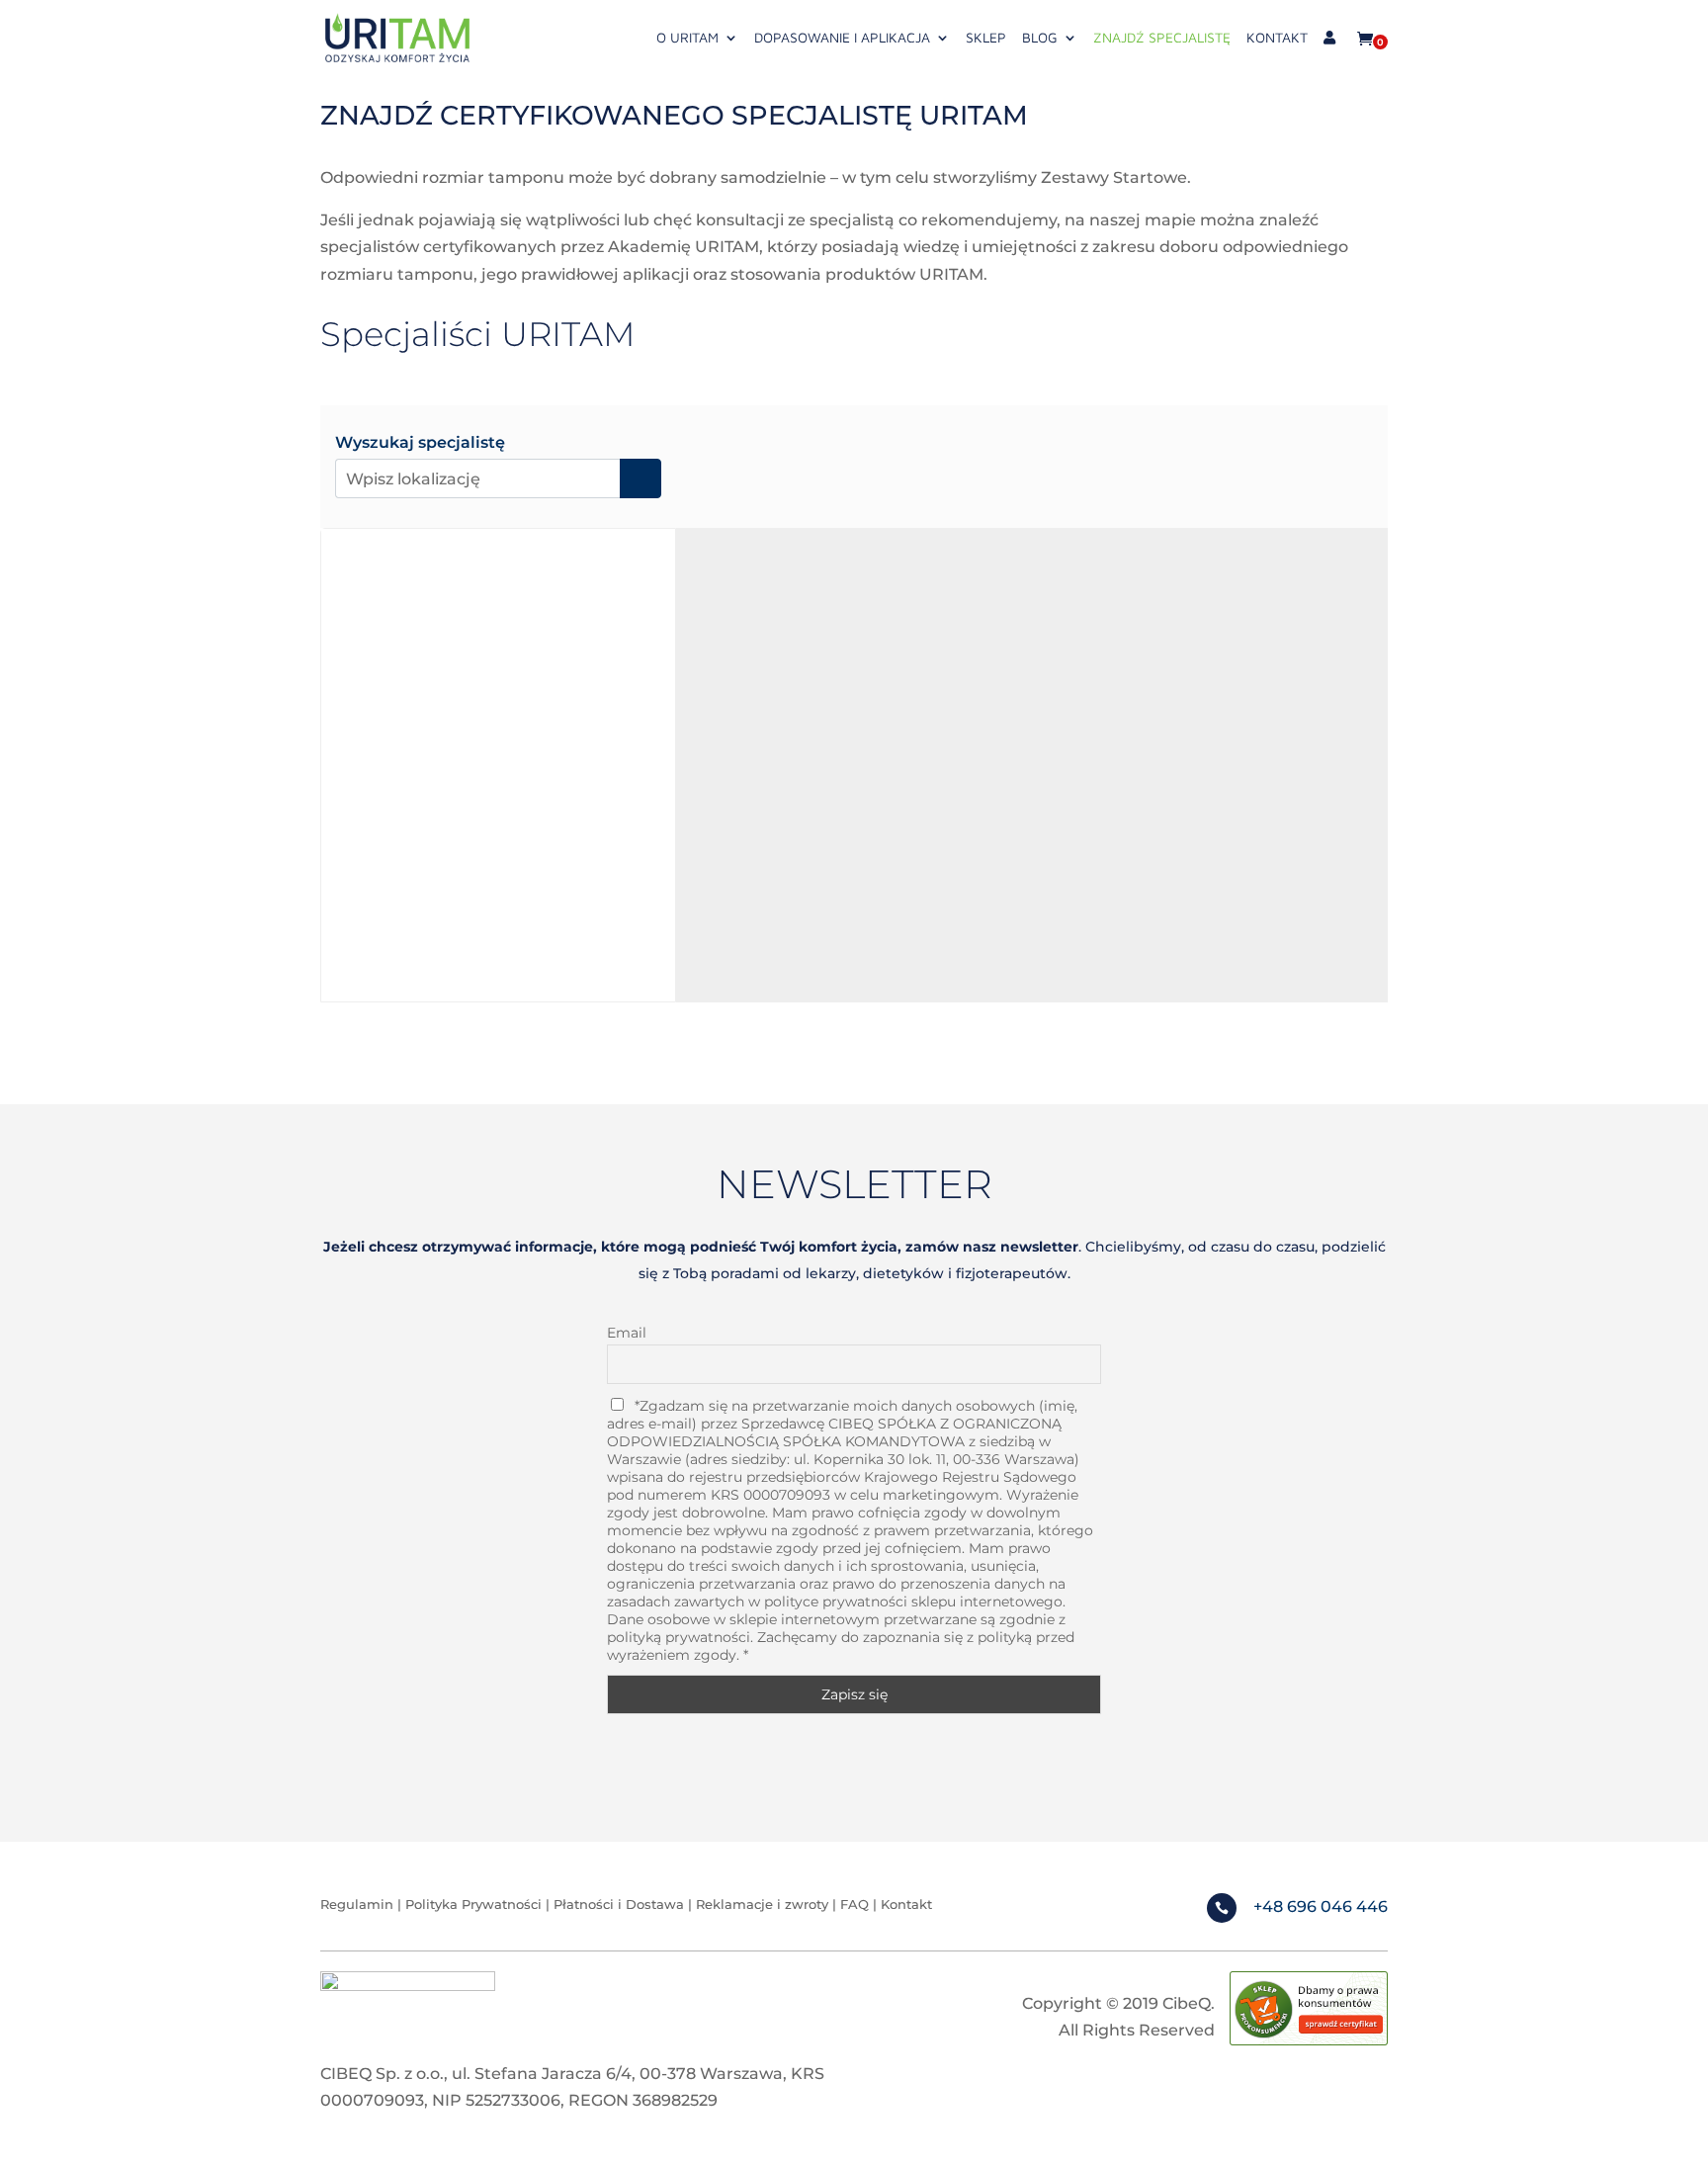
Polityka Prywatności (473, 1904)
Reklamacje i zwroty (764, 1904)
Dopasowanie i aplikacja (842, 38)
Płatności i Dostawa (619, 1904)
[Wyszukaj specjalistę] (640, 478)
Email (627, 1333)
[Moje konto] (1329, 53)
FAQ (854, 1904)
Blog (1040, 38)
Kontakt (1277, 38)
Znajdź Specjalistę (1162, 38)
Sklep (986, 38)
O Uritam (687, 38)
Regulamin (357, 1904)
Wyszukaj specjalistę (420, 443)
